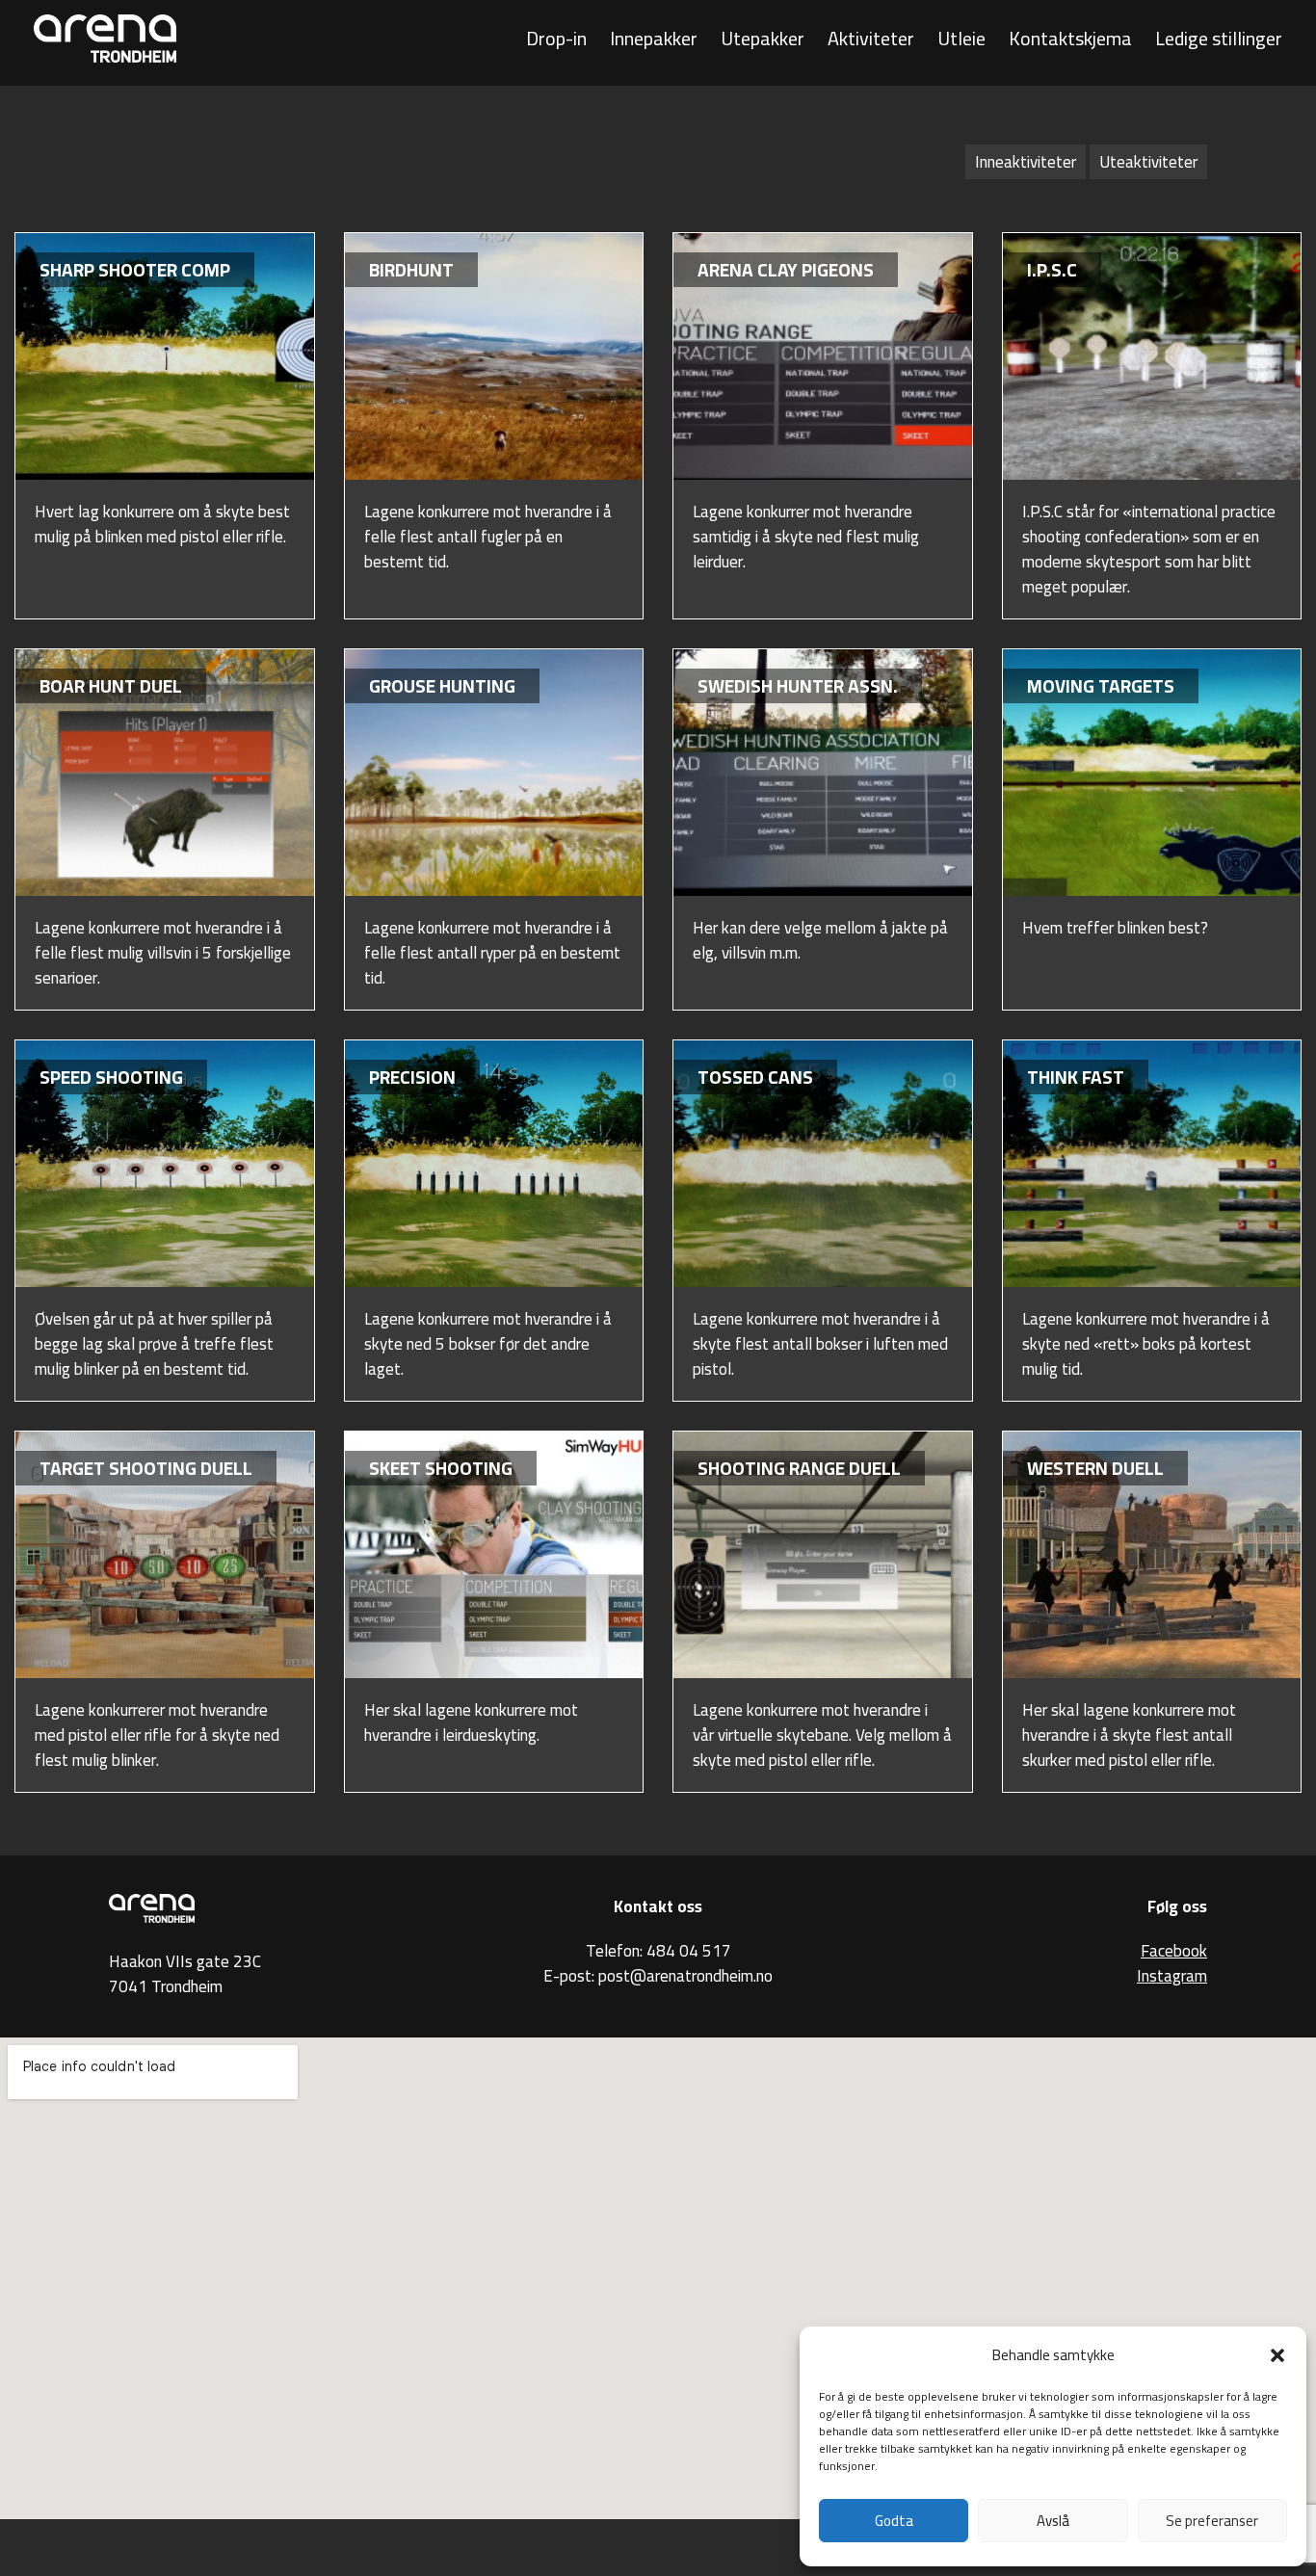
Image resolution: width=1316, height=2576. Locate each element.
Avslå (1053, 2521)
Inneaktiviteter (1026, 162)
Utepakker (763, 38)
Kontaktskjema (1070, 38)
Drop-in (556, 38)
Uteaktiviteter (1148, 162)
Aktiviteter (871, 38)
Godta (894, 2521)
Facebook (1174, 1951)
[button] (1277, 2355)
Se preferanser (1212, 2521)
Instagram (1172, 1976)
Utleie (961, 38)
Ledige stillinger (1219, 38)
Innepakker (654, 38)
